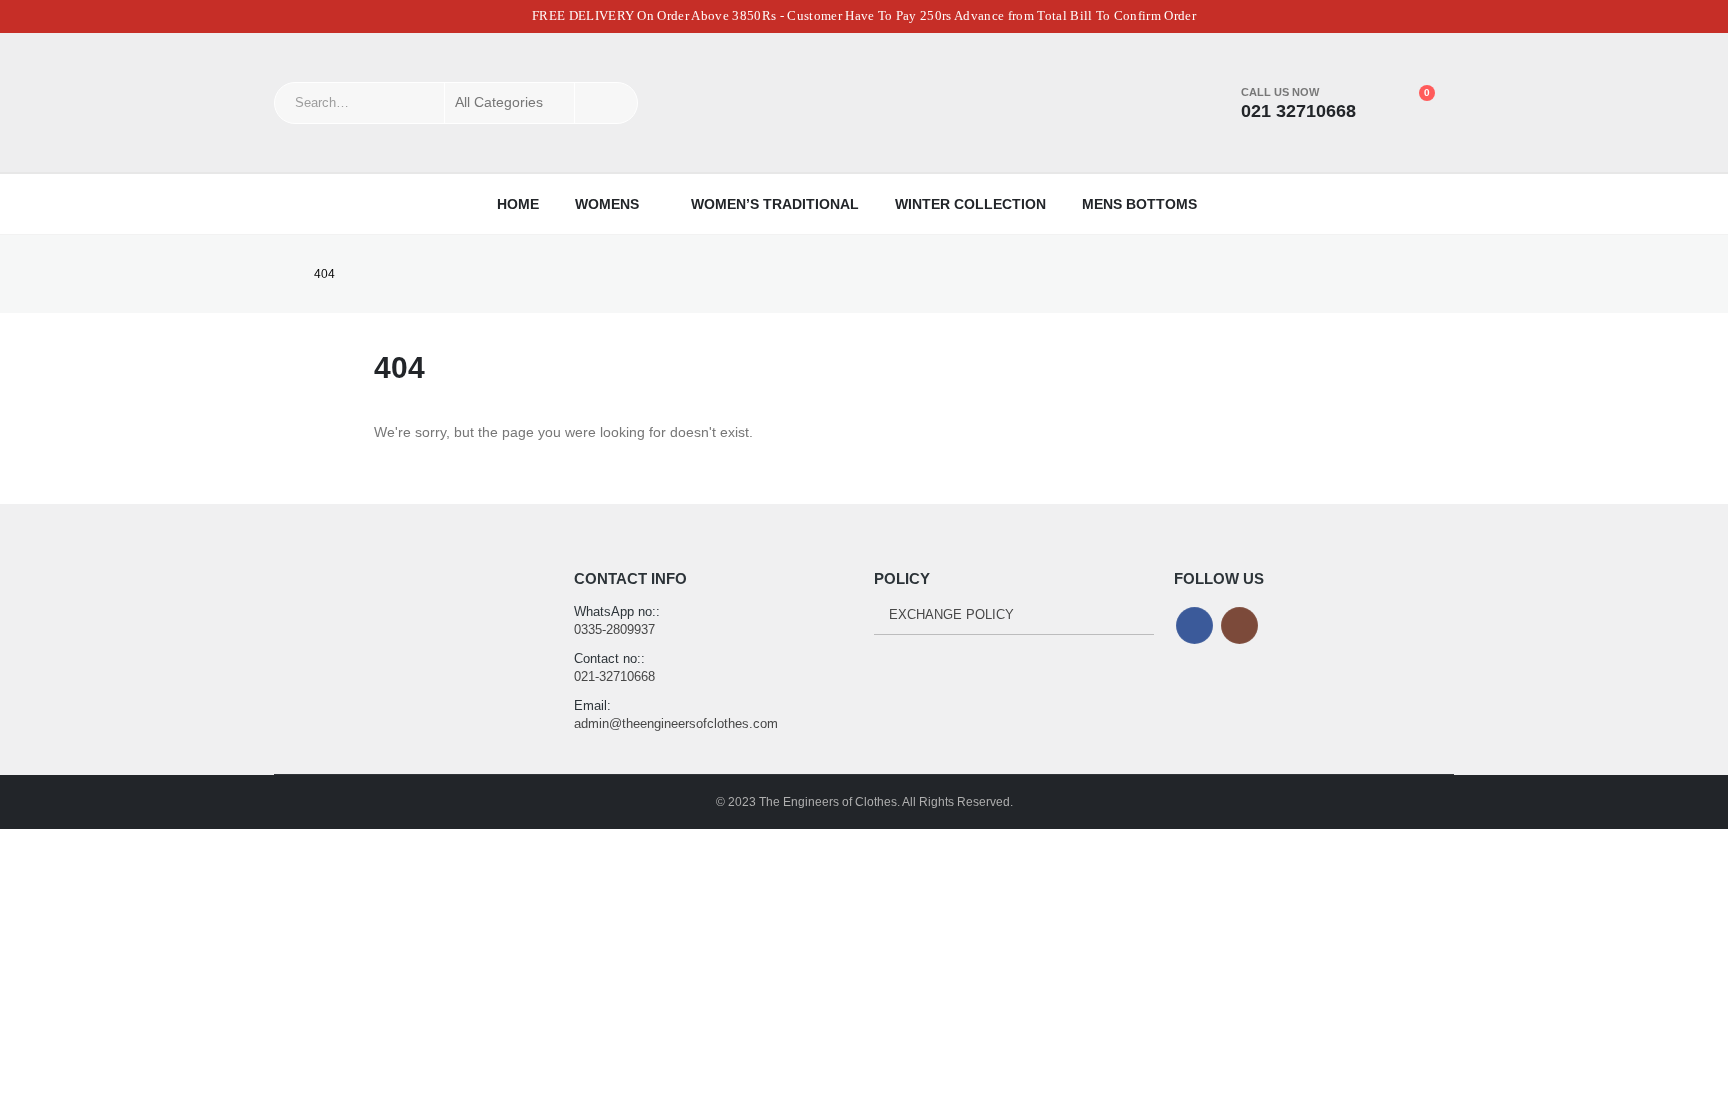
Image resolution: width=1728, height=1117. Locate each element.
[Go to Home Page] (280, 274)
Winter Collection (970, 204)
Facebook (1194, 625)
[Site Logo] (864, 102)
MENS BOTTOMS (1139, 204)
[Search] (606, 103)
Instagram (1239, 625)
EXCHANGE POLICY (951, 614)
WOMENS (607, 204)
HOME (518, 204)
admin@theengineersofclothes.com (676, 723)
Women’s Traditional (775, 204)
